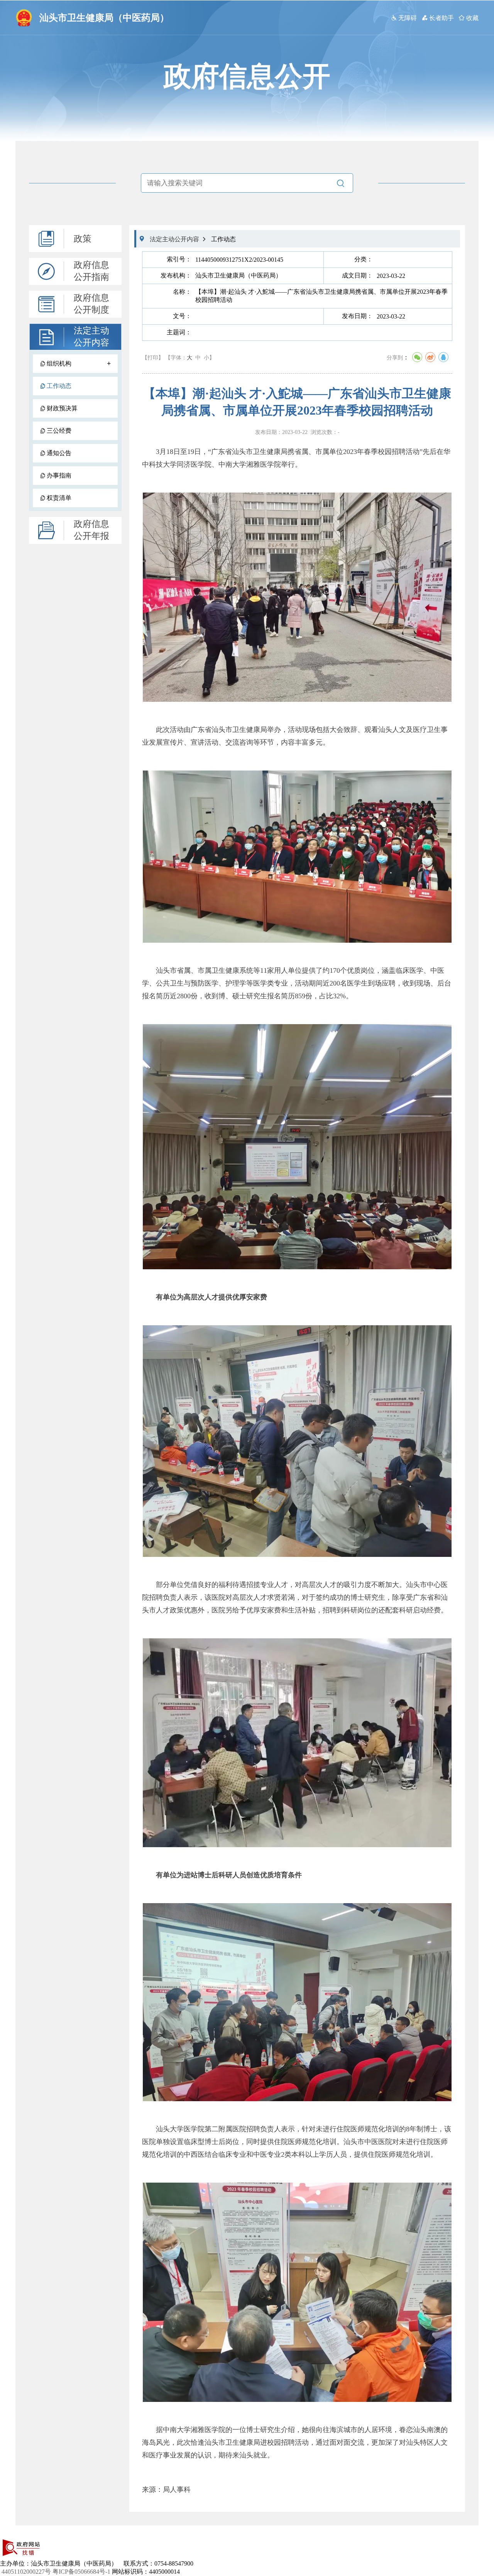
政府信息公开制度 (91, 304)
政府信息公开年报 (91, 530)
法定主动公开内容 (91, 337)
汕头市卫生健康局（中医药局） (104, 18)
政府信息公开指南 (91, 271)
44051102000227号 (26, 2572)
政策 (83, 239)
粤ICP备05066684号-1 (81, 2572)
